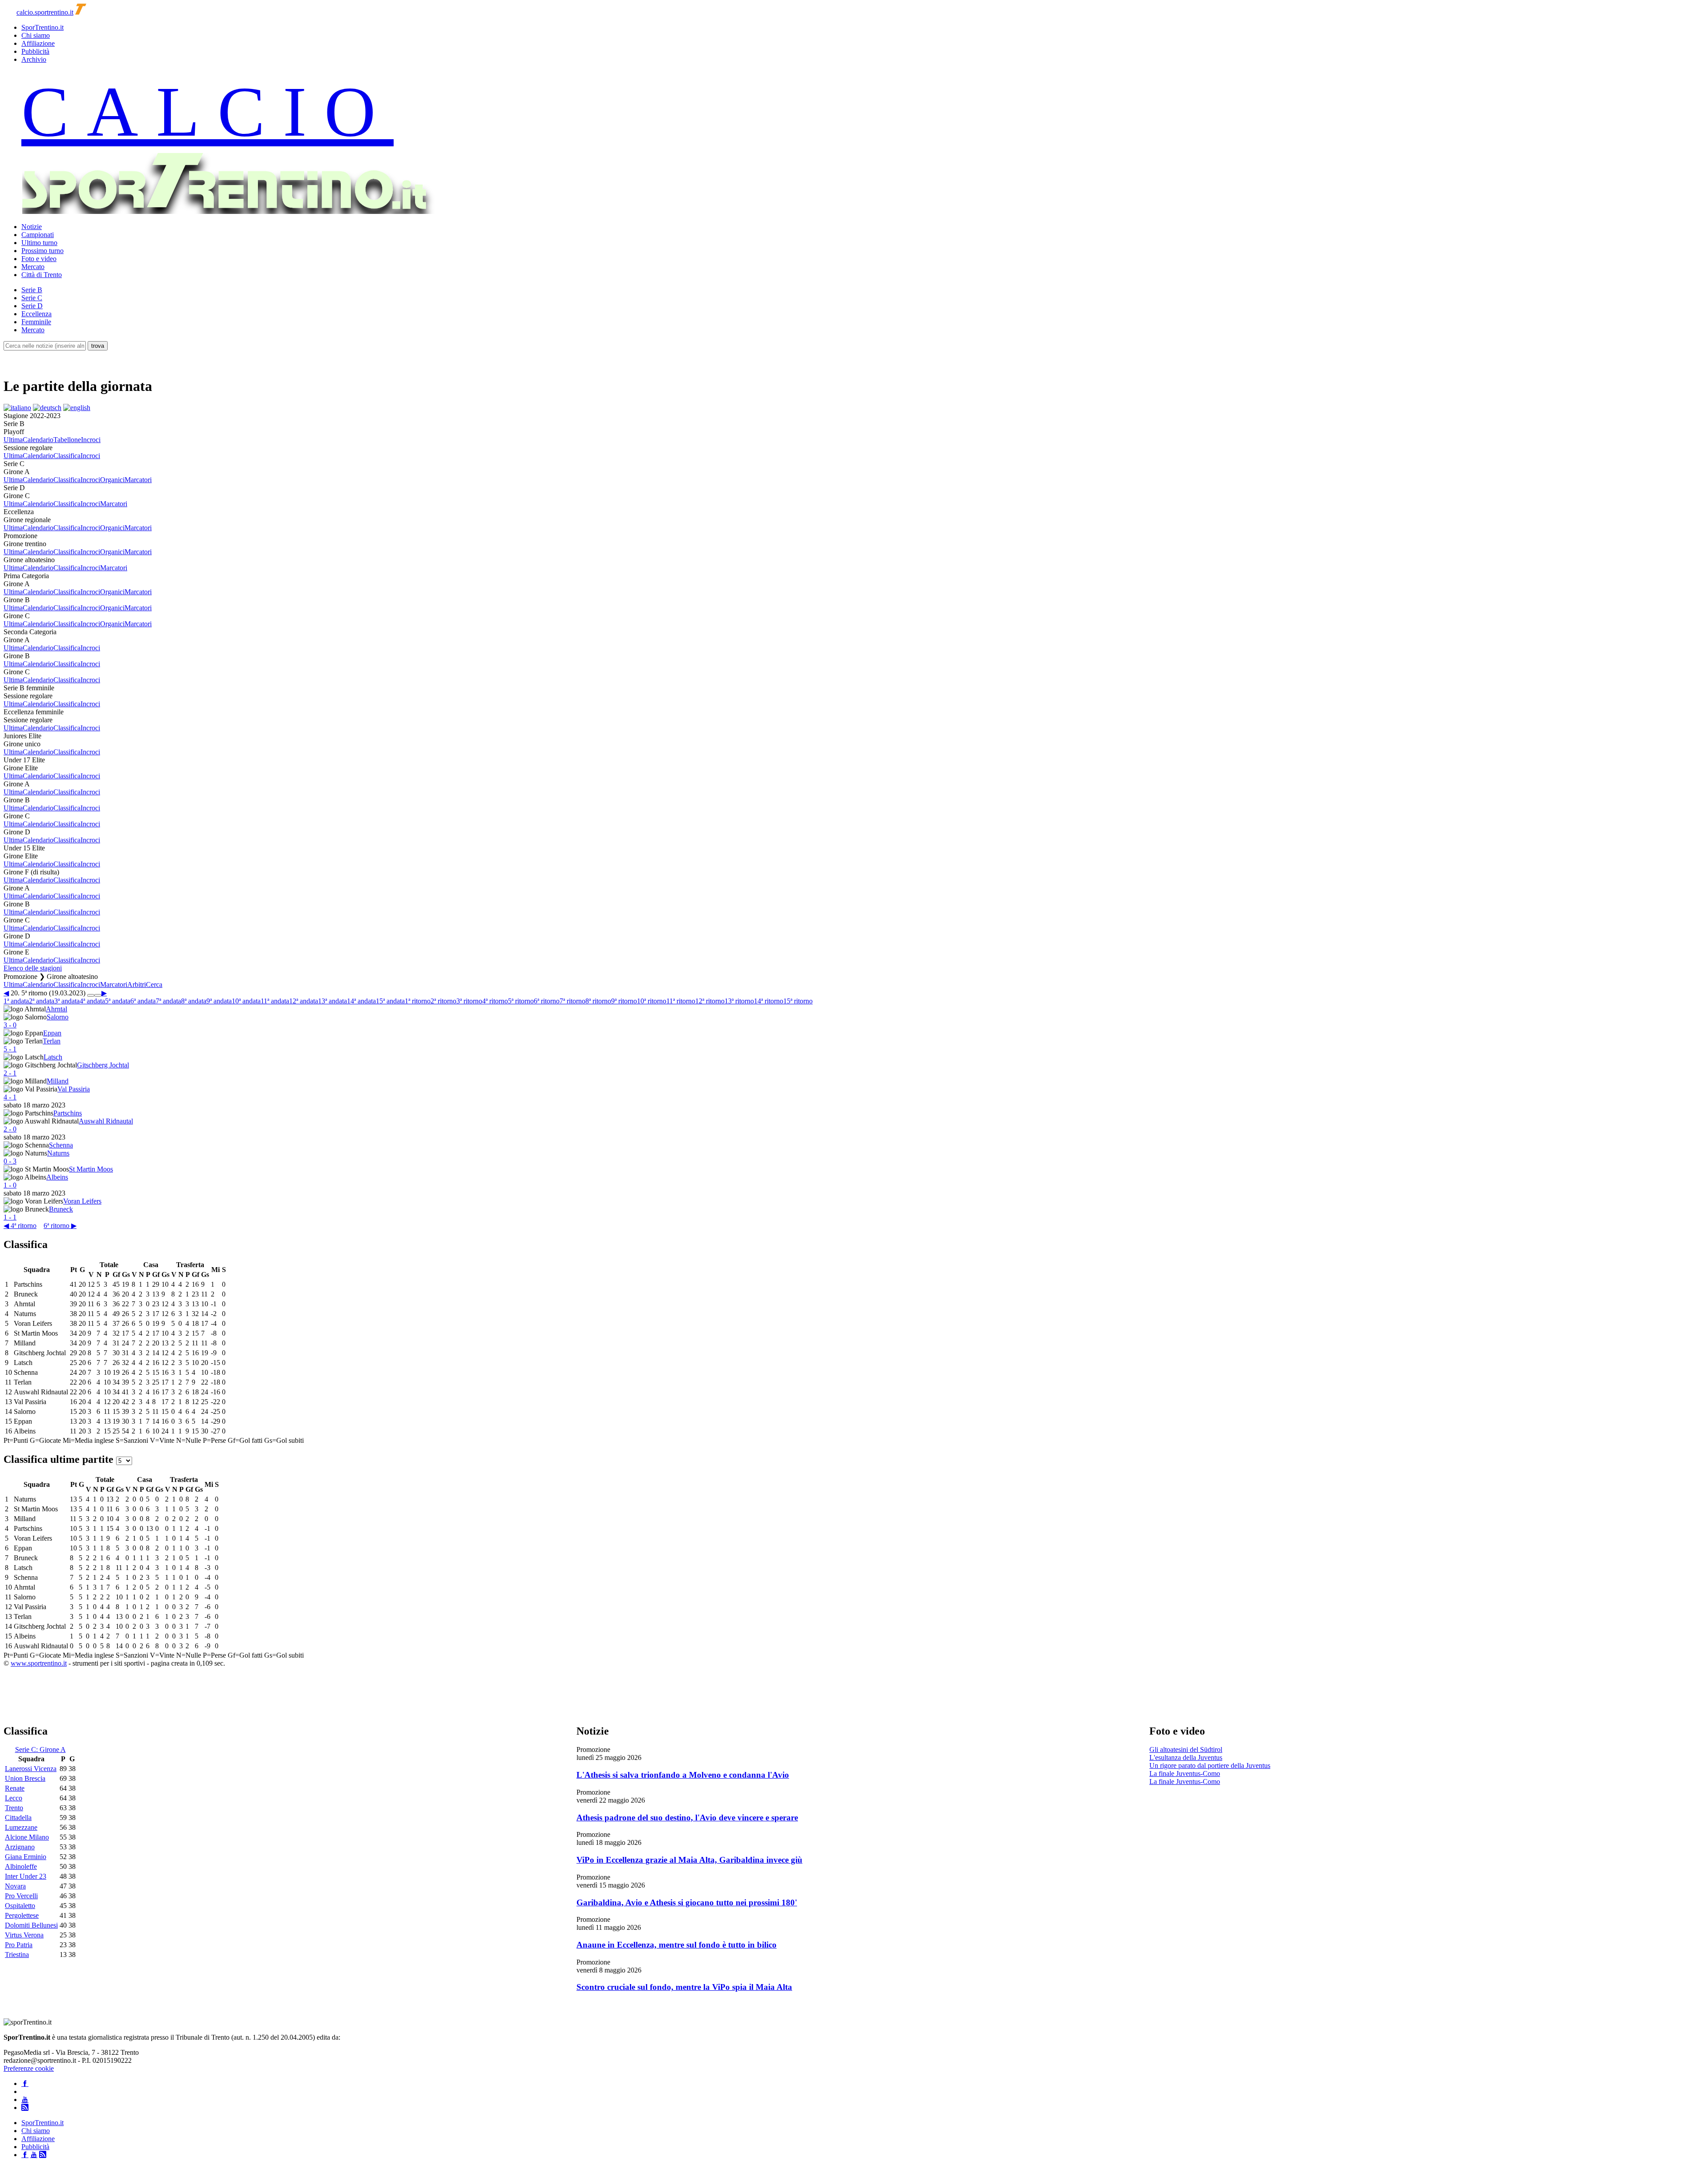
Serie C (32, 298)
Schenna (61, 1145)
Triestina (17, 1955)
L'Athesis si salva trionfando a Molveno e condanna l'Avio (683, 1775)
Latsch (53, 1057)
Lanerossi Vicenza (31, 1769)
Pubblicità (35, 51)
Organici (112, 480)
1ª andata (16, 1001)
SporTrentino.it (42, 27)
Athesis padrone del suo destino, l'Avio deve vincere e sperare (687, 1818)
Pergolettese (22, 1915)
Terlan (52, 1041)
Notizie (32, 227)
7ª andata (168, 1001)
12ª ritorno (710, 1001)
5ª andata (118, 1001)
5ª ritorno (521, 1001)
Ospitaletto (20, 1906)
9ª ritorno (624, 1001)
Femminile (36, 322)
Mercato (33, 267)
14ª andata (361, 1001)
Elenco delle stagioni (33, 968)
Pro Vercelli (21, 1896)
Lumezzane (21, 1827)
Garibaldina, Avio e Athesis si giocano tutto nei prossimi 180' (687, 1902)
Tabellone (67, 440)
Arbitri (137, 984)
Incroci (91, 440)
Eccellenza (36, 314)
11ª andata (275, 1001)
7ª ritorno (572, 1001)
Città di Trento (42, 275)
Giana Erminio (26, 1857)
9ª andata (219, 1001)
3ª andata (67, 1001)
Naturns (58, 1153)
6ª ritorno (547, 1001)
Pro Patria (19, 1945)
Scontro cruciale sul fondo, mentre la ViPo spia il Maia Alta (684, 1987)
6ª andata (143, 1001)
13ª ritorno (739, 1001)
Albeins (57, 1177)
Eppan (52, 1033)
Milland (58, 1081)
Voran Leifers (82, 1201)
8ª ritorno (598, 1001)
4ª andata (92, 1001)
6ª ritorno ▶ (60, 1226)
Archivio (34, 59)
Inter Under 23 (26, 1876)
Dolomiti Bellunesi (31, 1925)
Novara (15, 1886)
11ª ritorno (681, 1001)
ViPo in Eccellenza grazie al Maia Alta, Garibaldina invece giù (689, 1860)
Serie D (32, 306)
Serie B (32, 290)
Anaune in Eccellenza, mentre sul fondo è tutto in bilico (677, 1945)
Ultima (13, 440)
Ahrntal (56, 1009)
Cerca (154, 984)
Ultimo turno (39, 243)
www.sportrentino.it (39, 1663)
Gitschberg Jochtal (103, 1065)
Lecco (14, 1798)
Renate (15, 1788)
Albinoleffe (21, 1866)
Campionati (38, 235)
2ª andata (42, 1001)
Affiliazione (38, 43)
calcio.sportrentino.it (45, 12)
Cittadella (18, 1818)
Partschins (68, 1113)
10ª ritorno (652, 1001)
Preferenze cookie (29, 2068)
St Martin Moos (91, 1169)
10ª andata (246, 1001)
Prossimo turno (42, 251)
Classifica (67, 456)
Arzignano (20, 1847)
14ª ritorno (769, 1001)
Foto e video (39, 259)
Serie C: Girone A (40, 1749)
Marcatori (138, 480)
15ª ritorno (798, 1001)
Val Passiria (74, 1089)
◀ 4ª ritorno (20, 1226)
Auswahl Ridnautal (106, 1121)
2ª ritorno (443, 1001)
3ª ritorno (469, 1001)
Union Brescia (25, 1778)
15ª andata (390, 1001)
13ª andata (332, 1001)
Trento (14, 1808)
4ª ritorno (495, 1001)
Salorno (58, 1017)
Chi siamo (36, 35)
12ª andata (304, 1001)
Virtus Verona (24, 1935)
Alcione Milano (27, 1837)
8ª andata (194, 1001)
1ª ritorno (418, 1001)
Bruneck (61, 1209)
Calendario (38, 440)
